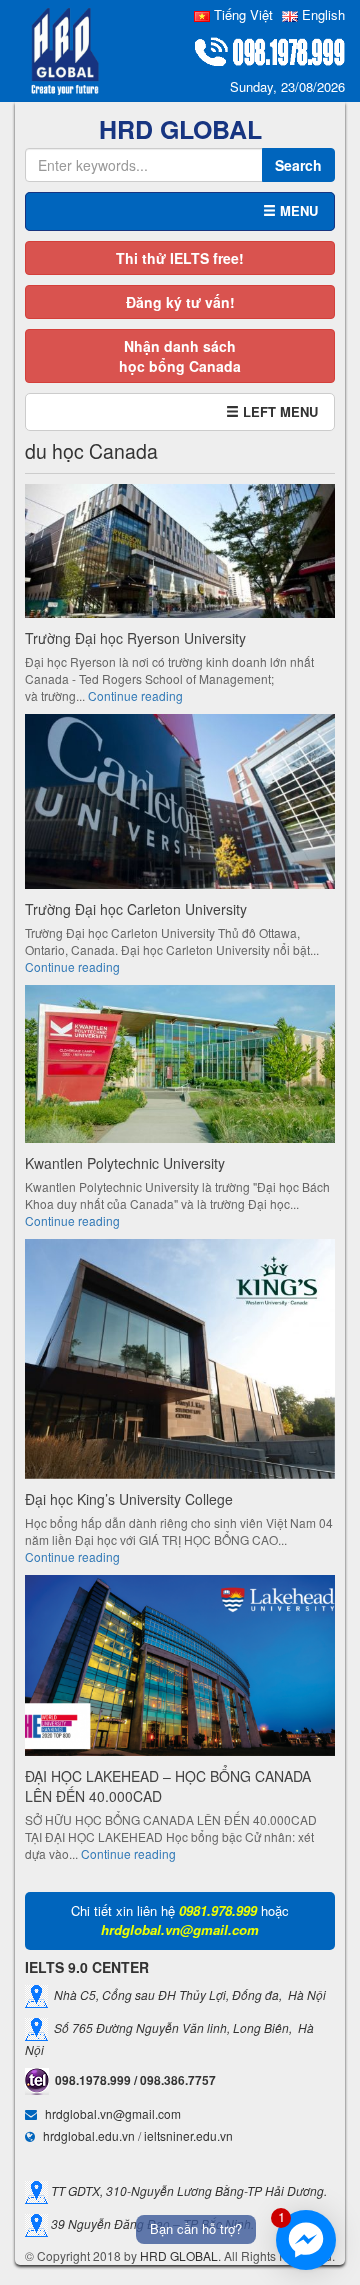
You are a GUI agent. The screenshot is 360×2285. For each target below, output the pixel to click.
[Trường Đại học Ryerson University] (180, 553)
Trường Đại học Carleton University (136, 909)
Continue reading (135, 695)
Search (298, 165)
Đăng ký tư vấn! (180, 302)
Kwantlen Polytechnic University (125, 1163)
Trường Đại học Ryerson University (135, 638)
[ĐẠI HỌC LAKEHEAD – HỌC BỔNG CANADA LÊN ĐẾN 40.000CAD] (180, 1668)
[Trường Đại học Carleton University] (180, 804)
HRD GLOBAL (179, 2255)
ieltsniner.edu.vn (188, 2135)
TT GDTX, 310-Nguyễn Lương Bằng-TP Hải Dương (186, 2190)
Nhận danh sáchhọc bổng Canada (180, 356)
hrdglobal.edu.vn (89, 2135)
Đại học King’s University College (129, 1499)
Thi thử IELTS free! (180, 258)
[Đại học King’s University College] (180, 1361)
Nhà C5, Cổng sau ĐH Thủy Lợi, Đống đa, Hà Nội (187, 1994)
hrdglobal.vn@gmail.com (113, 2113)
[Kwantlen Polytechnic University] (180, 1066)
